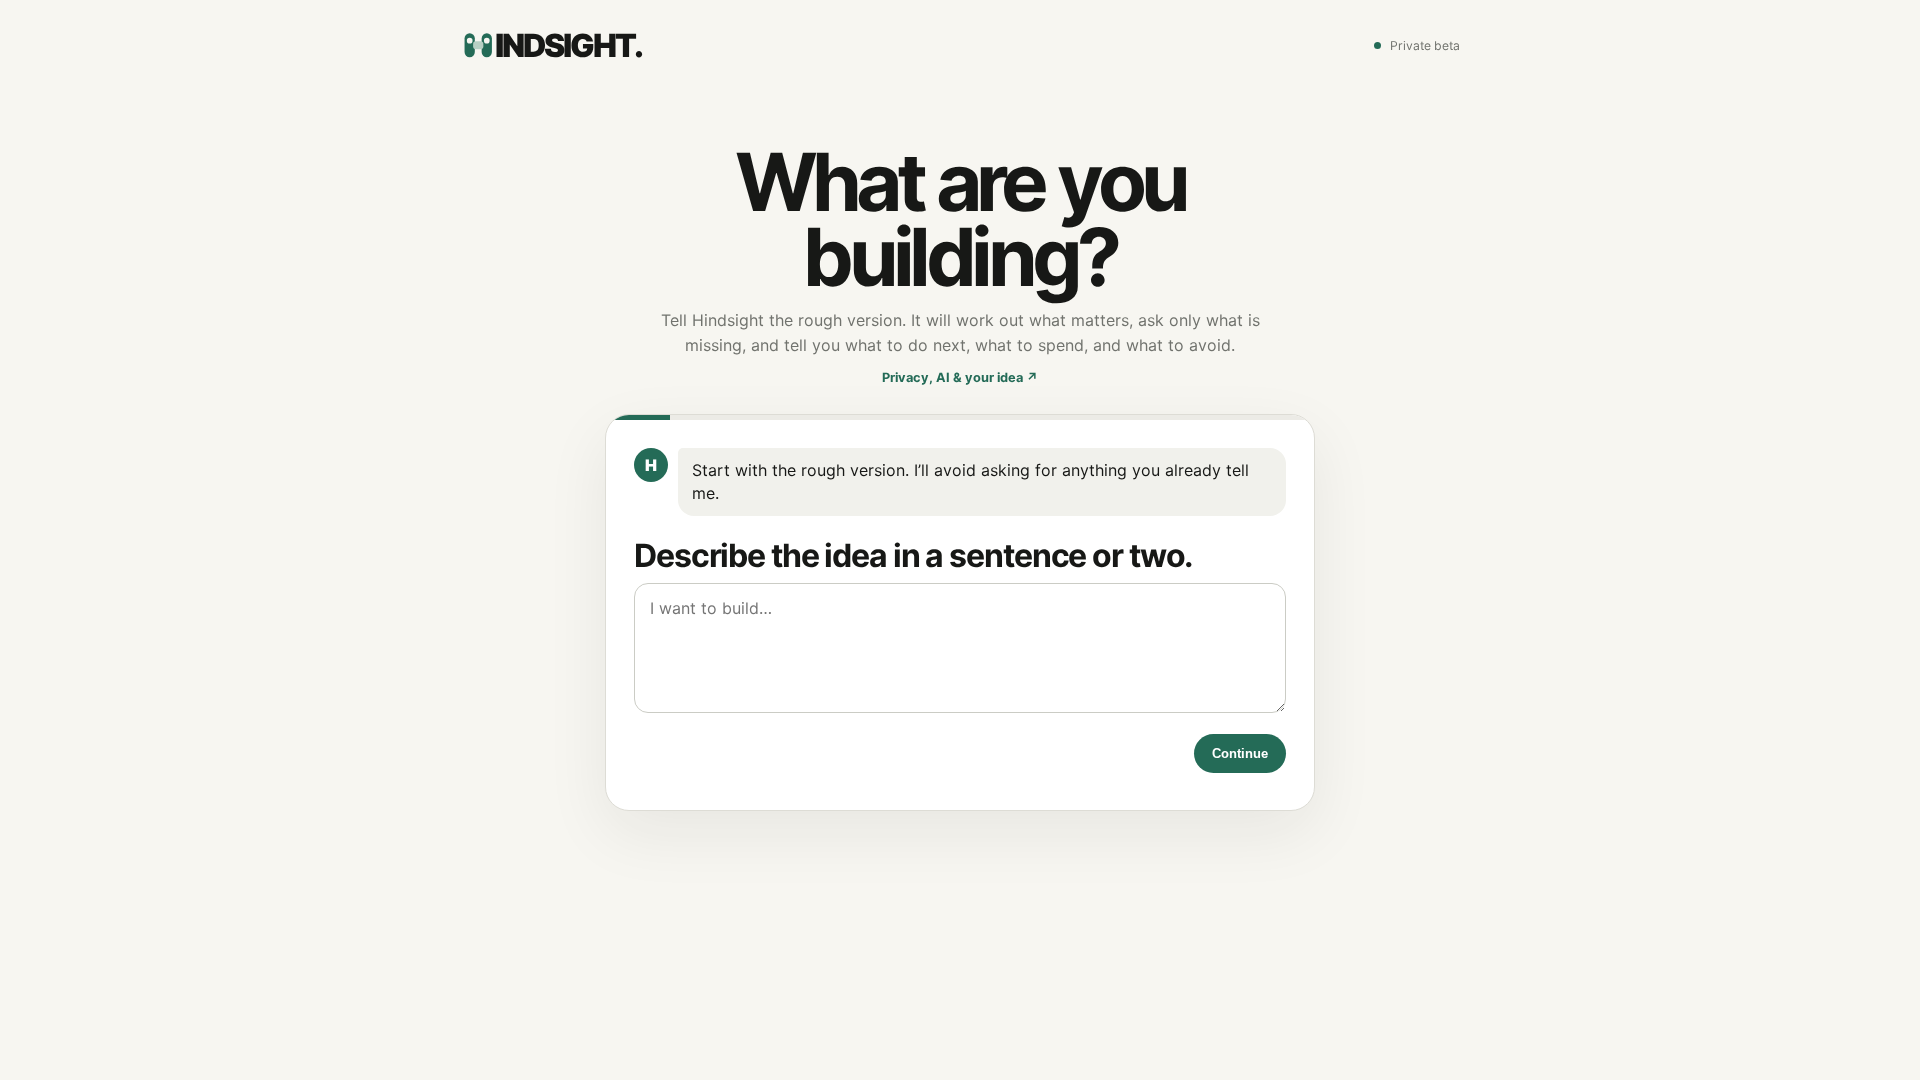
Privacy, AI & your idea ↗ (960, 377)
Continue (1240, 753)
